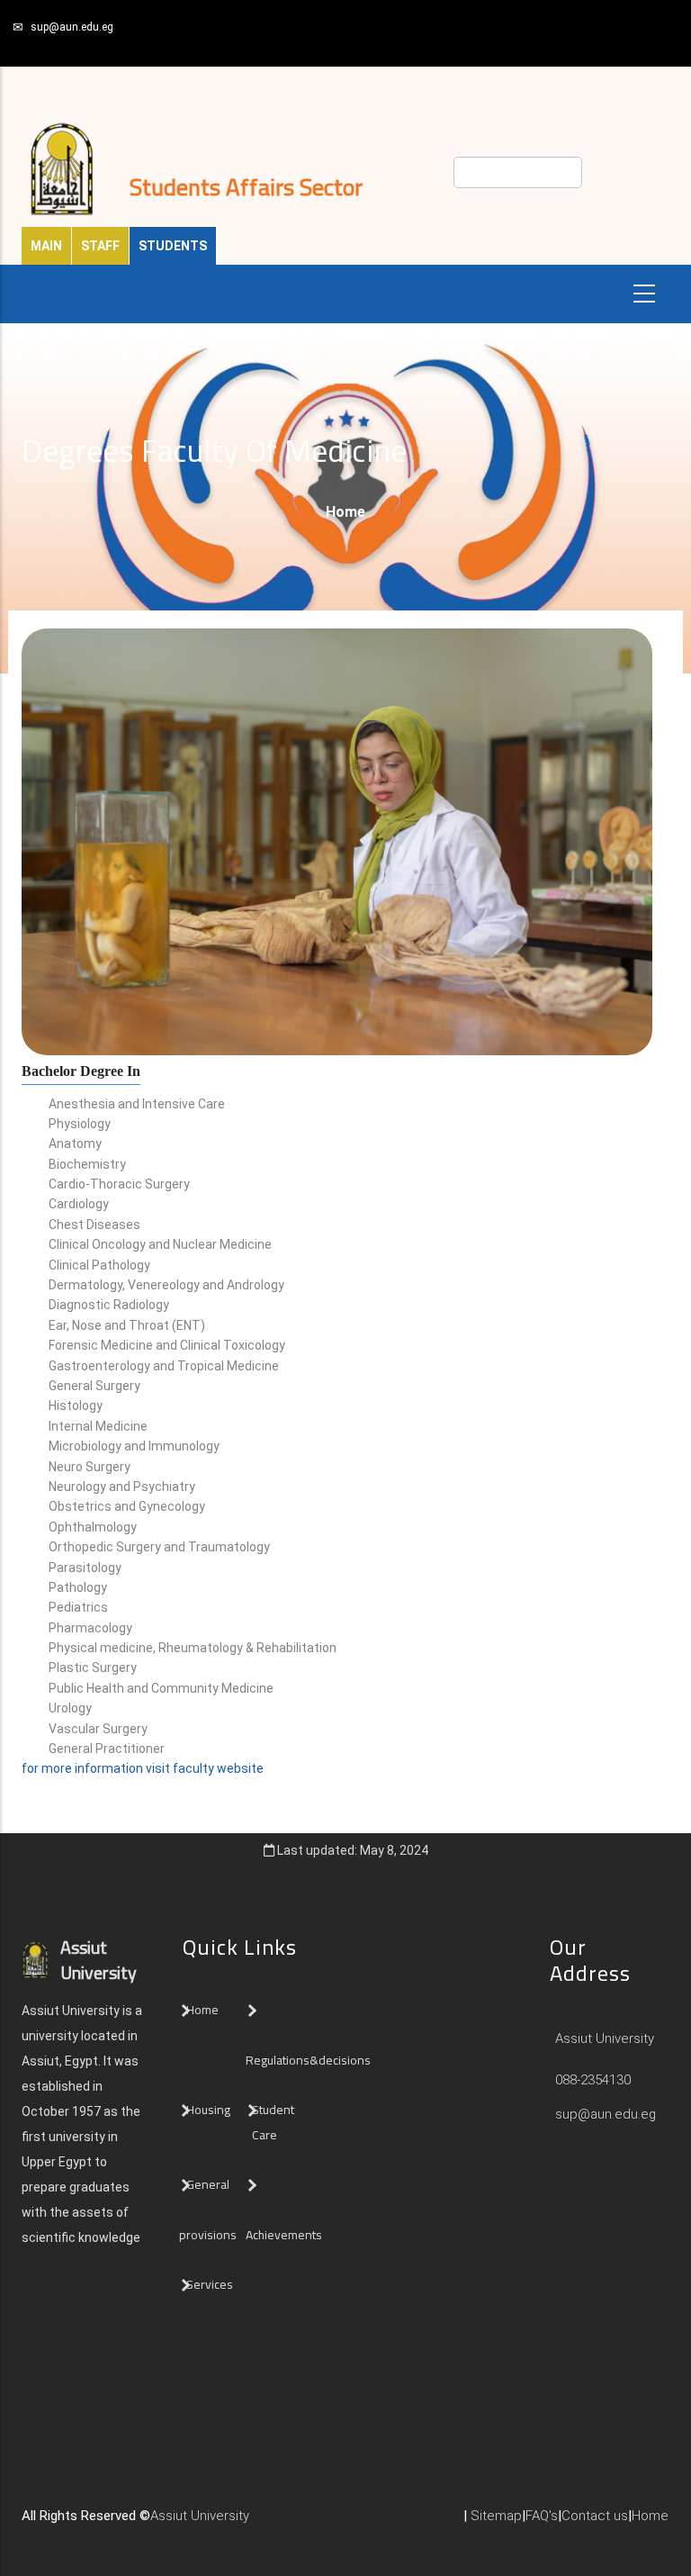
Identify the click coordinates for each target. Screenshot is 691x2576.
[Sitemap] (330, 2523)
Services (210, 2284)
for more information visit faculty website (143, 1768)
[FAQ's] (312, 2523)
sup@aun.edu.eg (72, 27)
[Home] (276, 2523)
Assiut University (603, 2038)
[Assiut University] (258, 2523)
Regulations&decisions (310, 2060)
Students (173, 246)
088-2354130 (593, 2080)
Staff (100, 246)
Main (46, 246)
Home (345, 512)
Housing (208, 2110)
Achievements (284, 2235)
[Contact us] (294, 2523)
